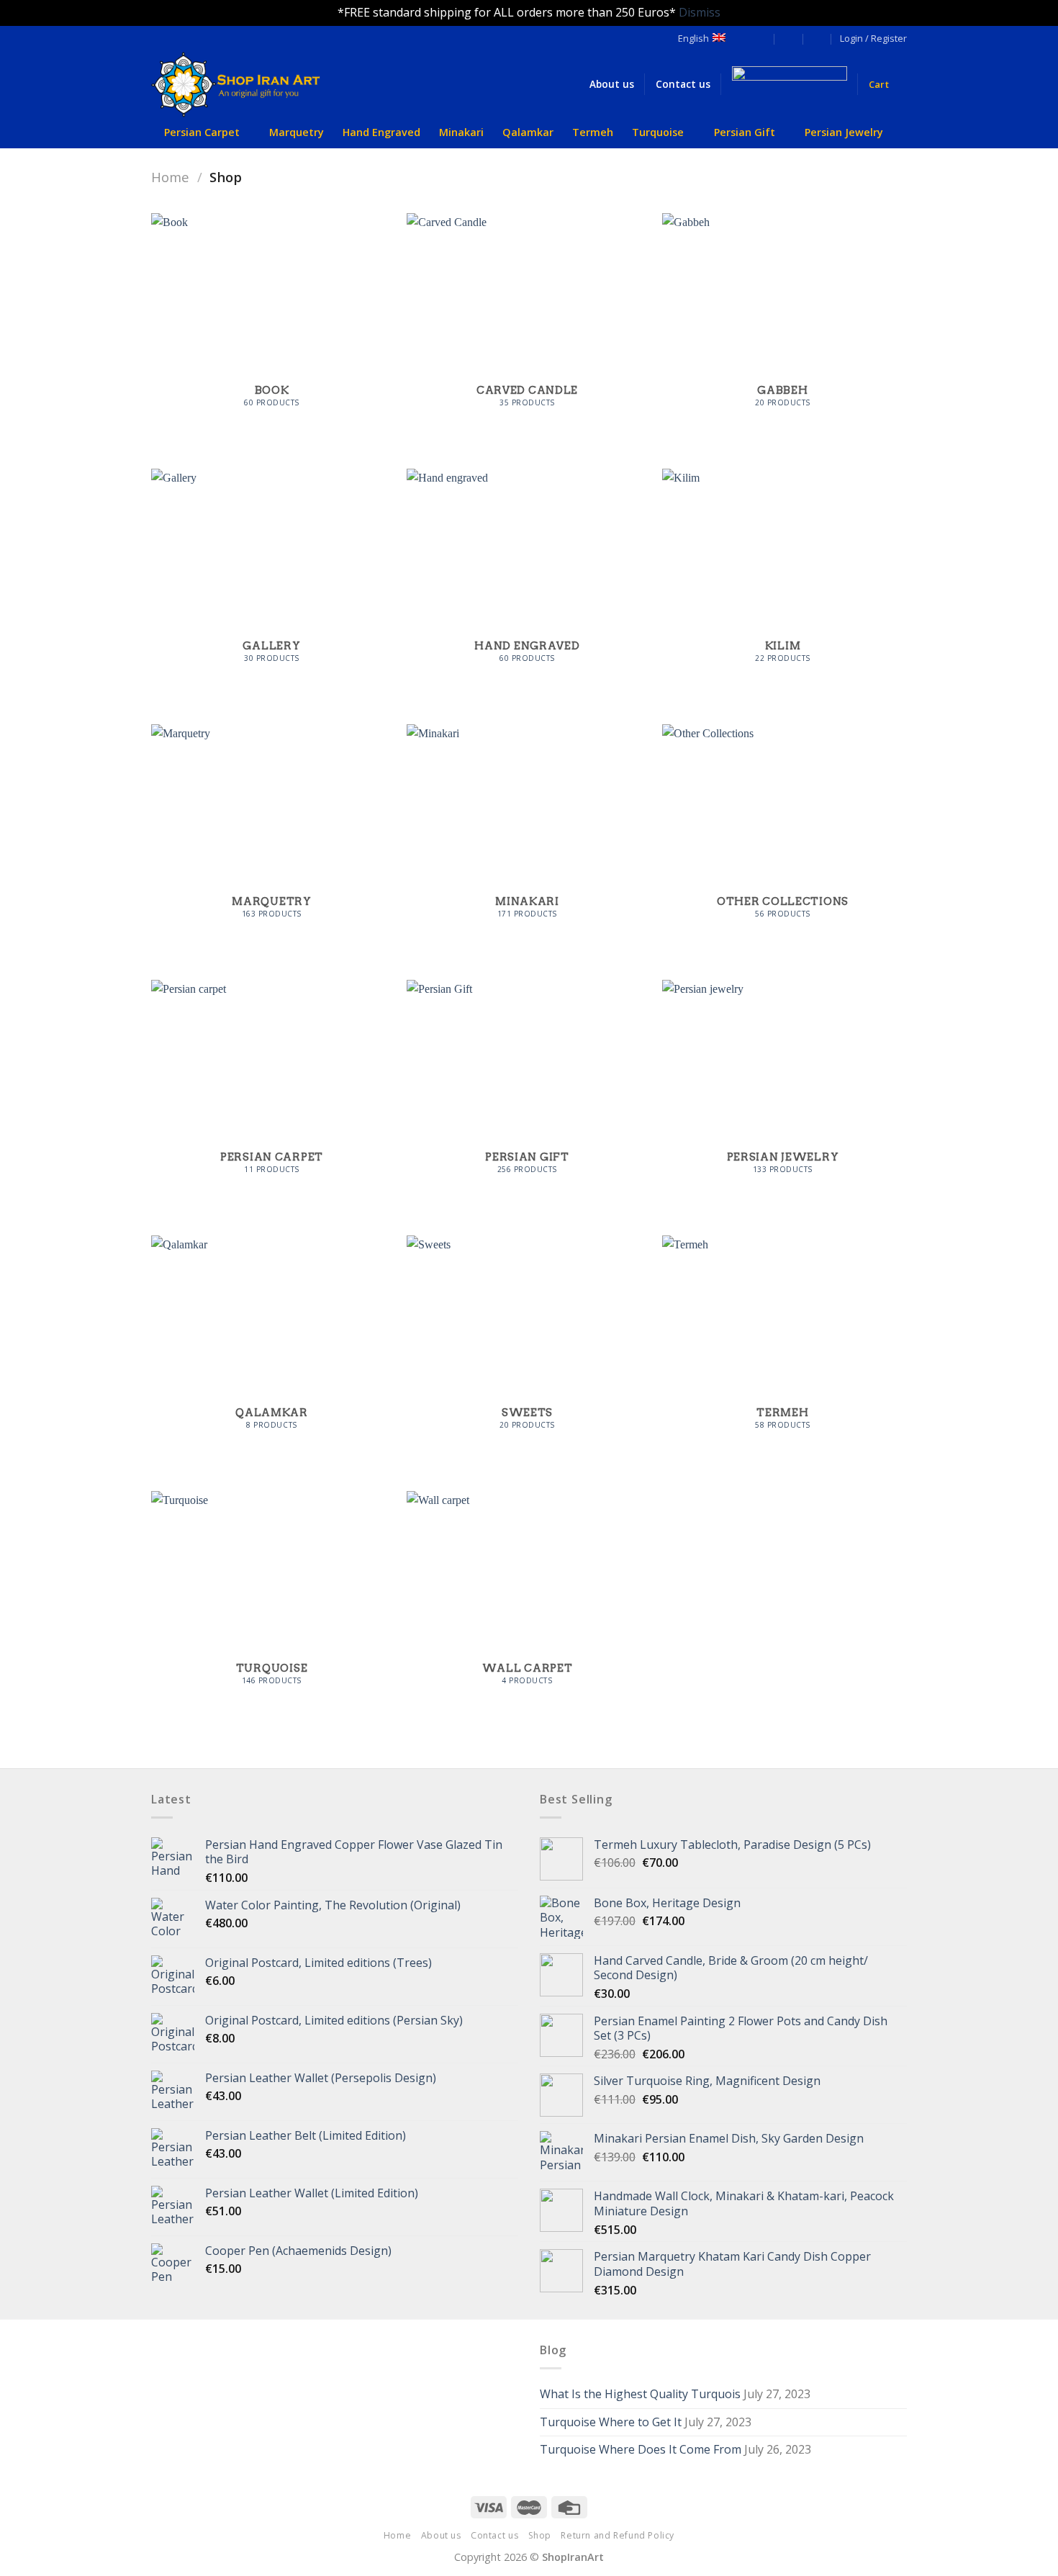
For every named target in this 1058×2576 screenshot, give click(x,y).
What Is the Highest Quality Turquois (640, 2394)
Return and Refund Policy (618, 2535)
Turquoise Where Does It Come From (641, 2449)
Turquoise (658, 132)
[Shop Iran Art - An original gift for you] (248, 85)
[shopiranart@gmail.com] (760, 39)
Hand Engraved (381, 132)
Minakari (461, 132)
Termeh (593, 132)
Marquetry (297, 132)
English (693, 38)
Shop (540, 2535)
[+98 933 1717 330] (817, 39)
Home (170, 177)
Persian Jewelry (844, 132)
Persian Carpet (202, 132)
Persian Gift (745, 132)
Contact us (494, 2535)
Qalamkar (528, 132)
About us (441, 2535)
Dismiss (700, 12)
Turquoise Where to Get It (611, 2422)
